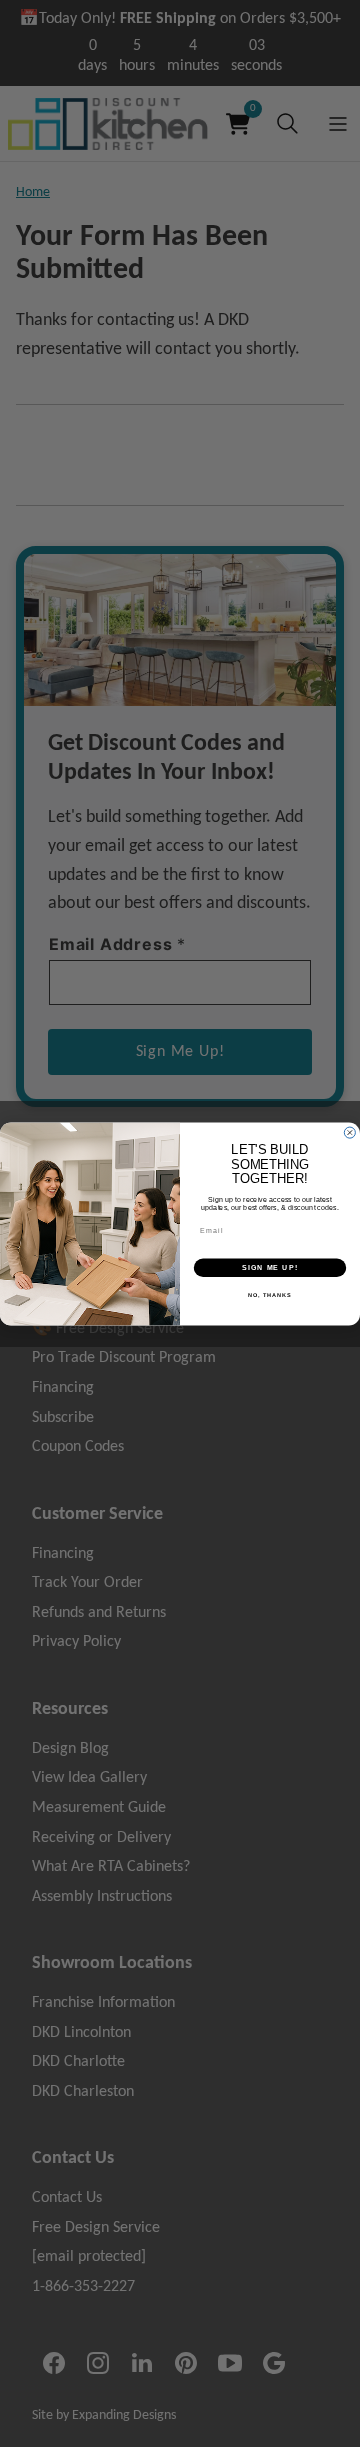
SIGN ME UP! (270, 1267)
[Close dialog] (349, 1132)
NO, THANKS (270, 1295)
